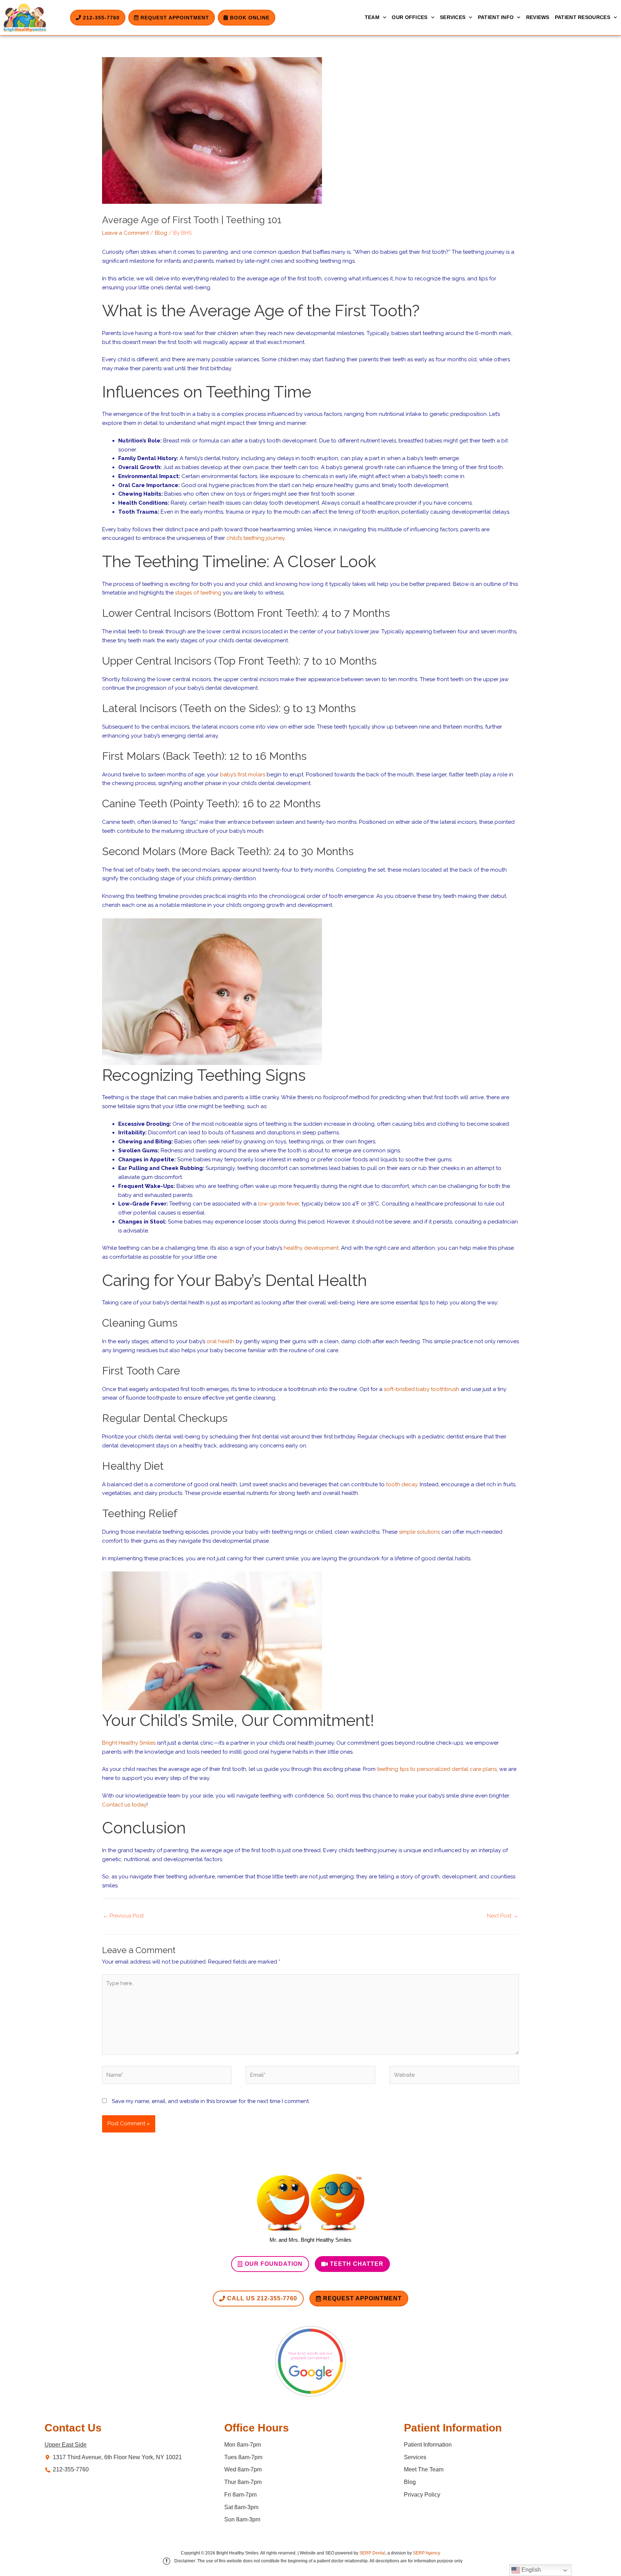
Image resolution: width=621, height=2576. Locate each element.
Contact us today (124, 1805)
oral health (220, 1341)
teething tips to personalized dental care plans (437, 1769)
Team (372, 17)
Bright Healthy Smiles (129, 1743)
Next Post (503, 1916)
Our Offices (410, 17)
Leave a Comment (125, 233)
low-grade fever (279, 1204)
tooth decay (402, 1484)
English (530, 2570)
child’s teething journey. (256, 538)
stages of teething (198, 593)
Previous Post (123, 1916)
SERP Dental (372, 2553)
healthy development (311, 1248)
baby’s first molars (243, 775)
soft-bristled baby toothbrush (422, 1389)
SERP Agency (427, 2553)
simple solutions (419, 1532)
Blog (161, 233)
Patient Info (496, 17)
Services (453, 17)
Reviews (538, 17)
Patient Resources (583, 17)
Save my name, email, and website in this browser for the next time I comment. (211, 2101)
